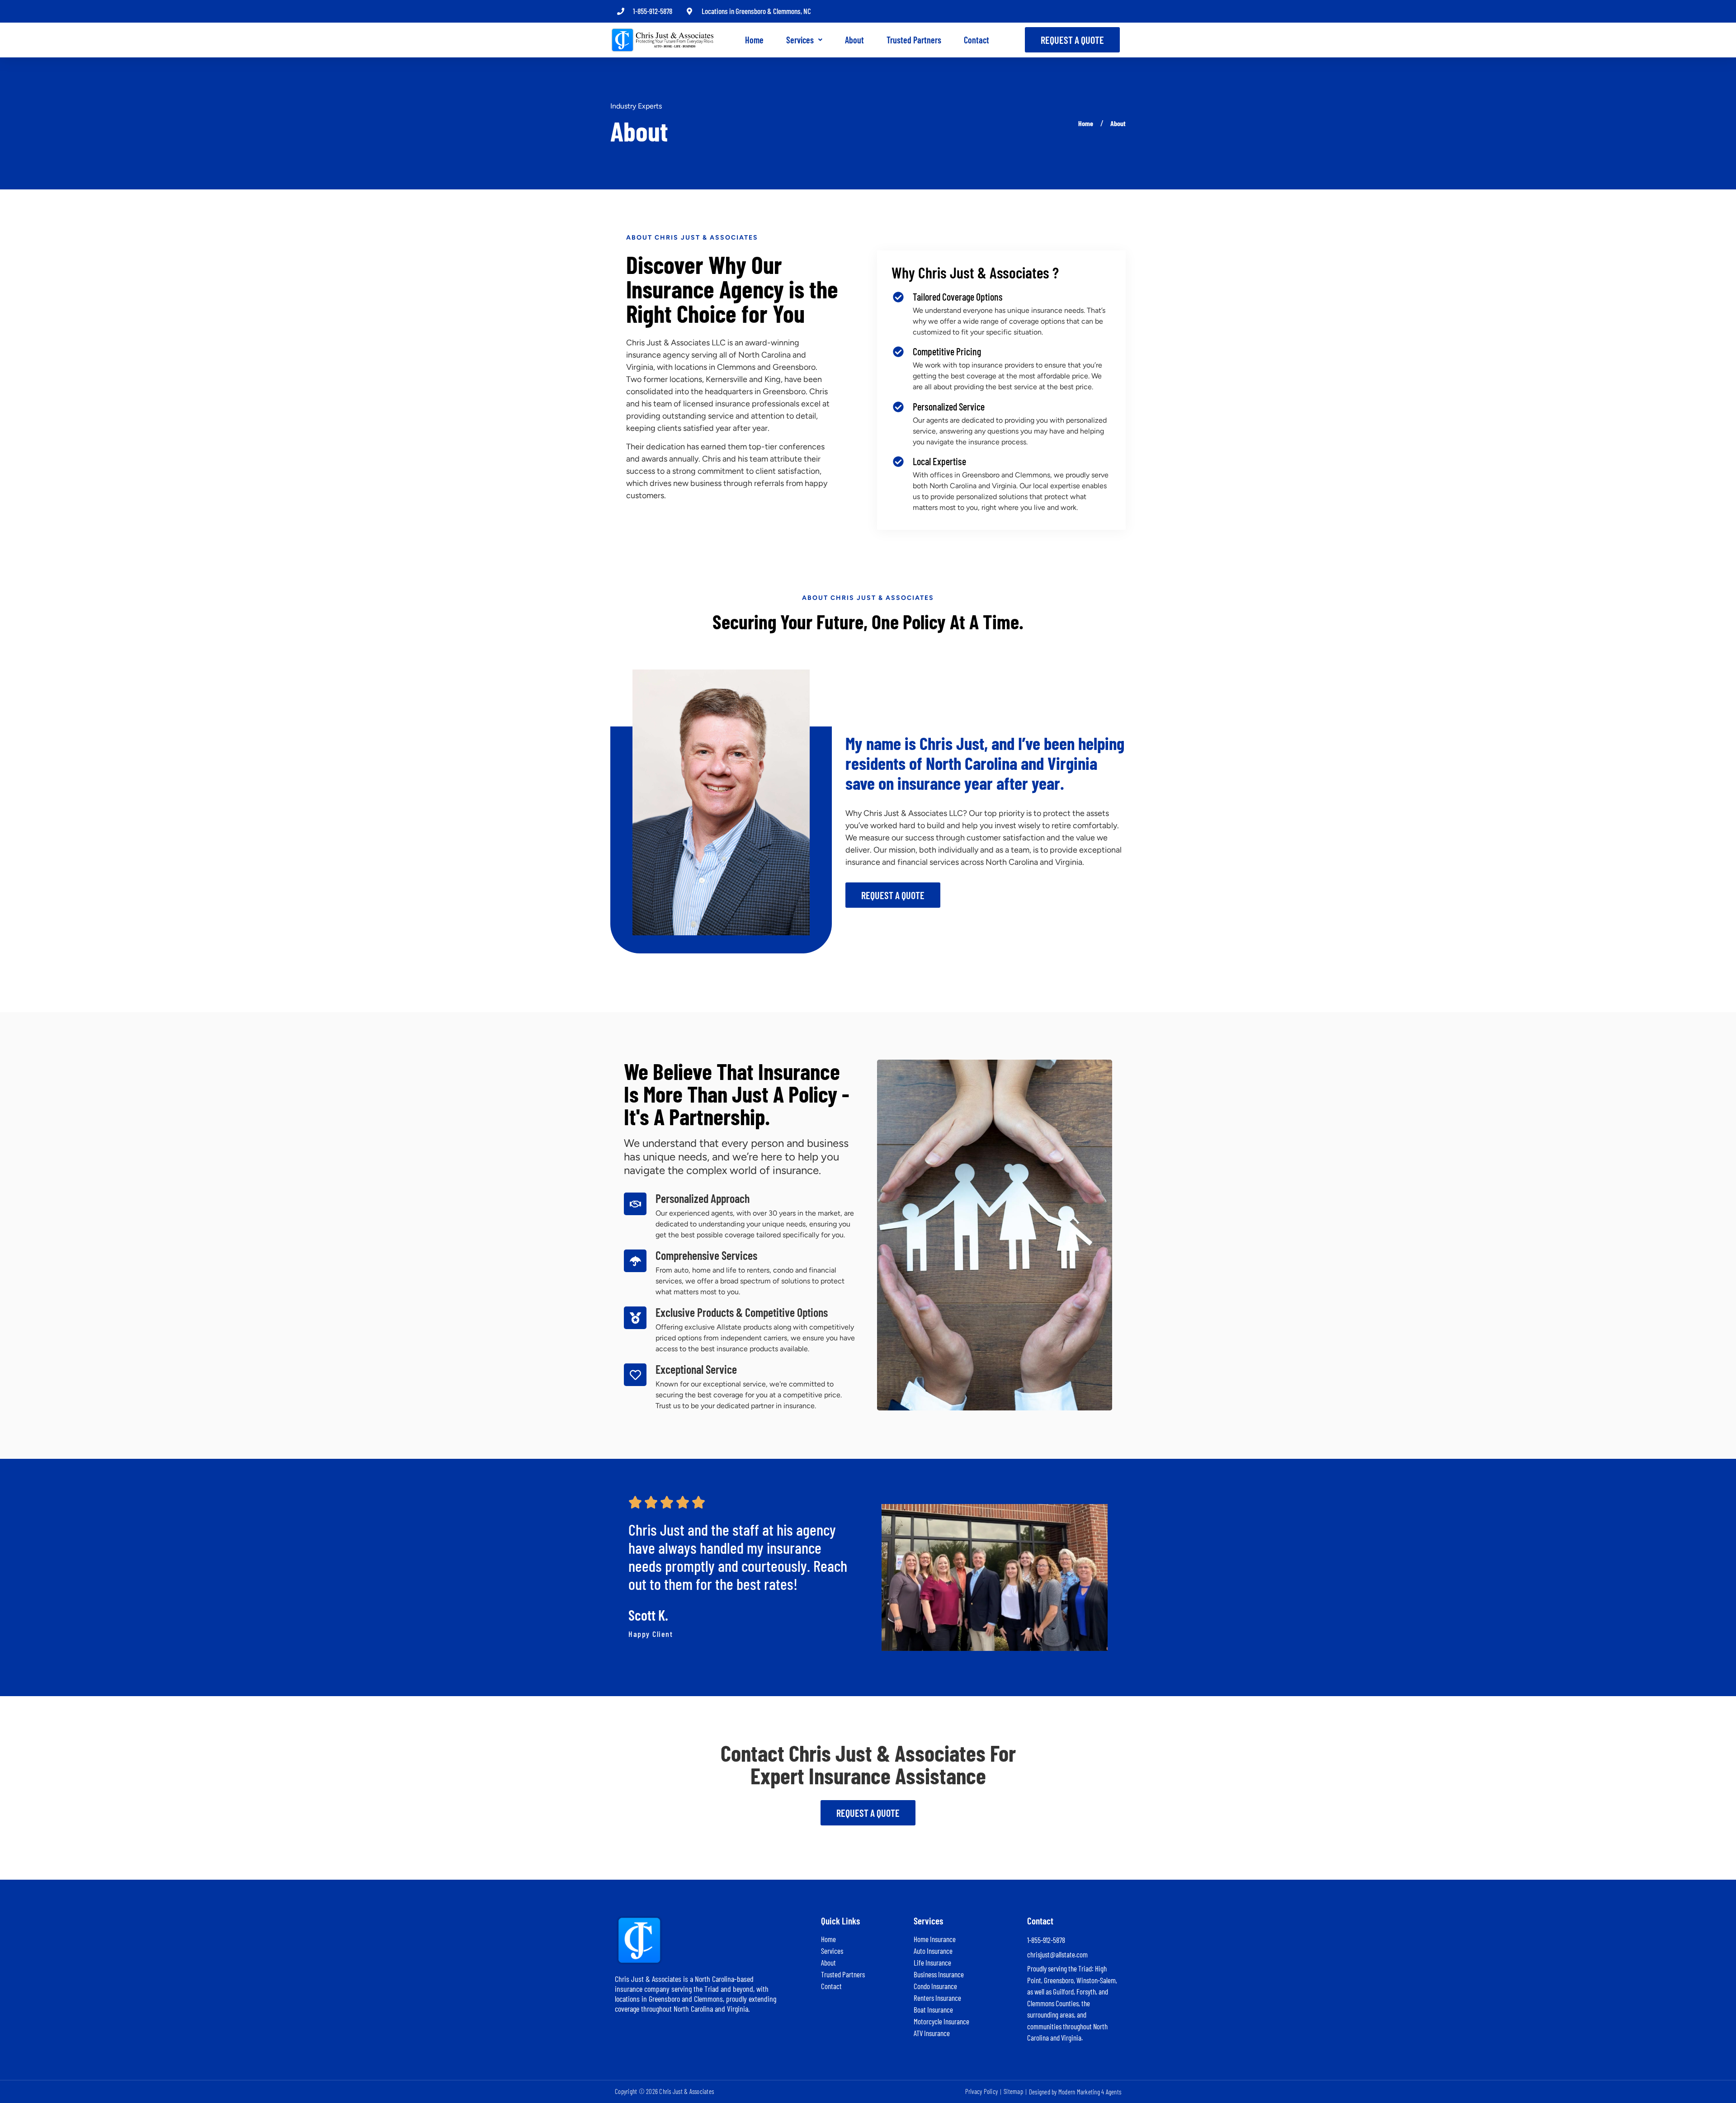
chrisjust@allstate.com (1057, 1954)
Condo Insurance (935, 1986)
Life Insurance (932, 1962)
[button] (804, 40)
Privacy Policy (982, 2091)
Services (800, 40)
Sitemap (1013, 2091)
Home (754, 40)
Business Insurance (939, 1974)
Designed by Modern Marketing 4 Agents (1075, 2092)
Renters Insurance (937, 1998)
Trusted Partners (914, 40)
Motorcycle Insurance (941, 2021)
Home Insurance (935, 1939)
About (854, 40)
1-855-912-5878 (653, 11)
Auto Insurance (933, 1951)
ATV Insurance (932, 2033)
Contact (976, 40)
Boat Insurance (933, 2009)
